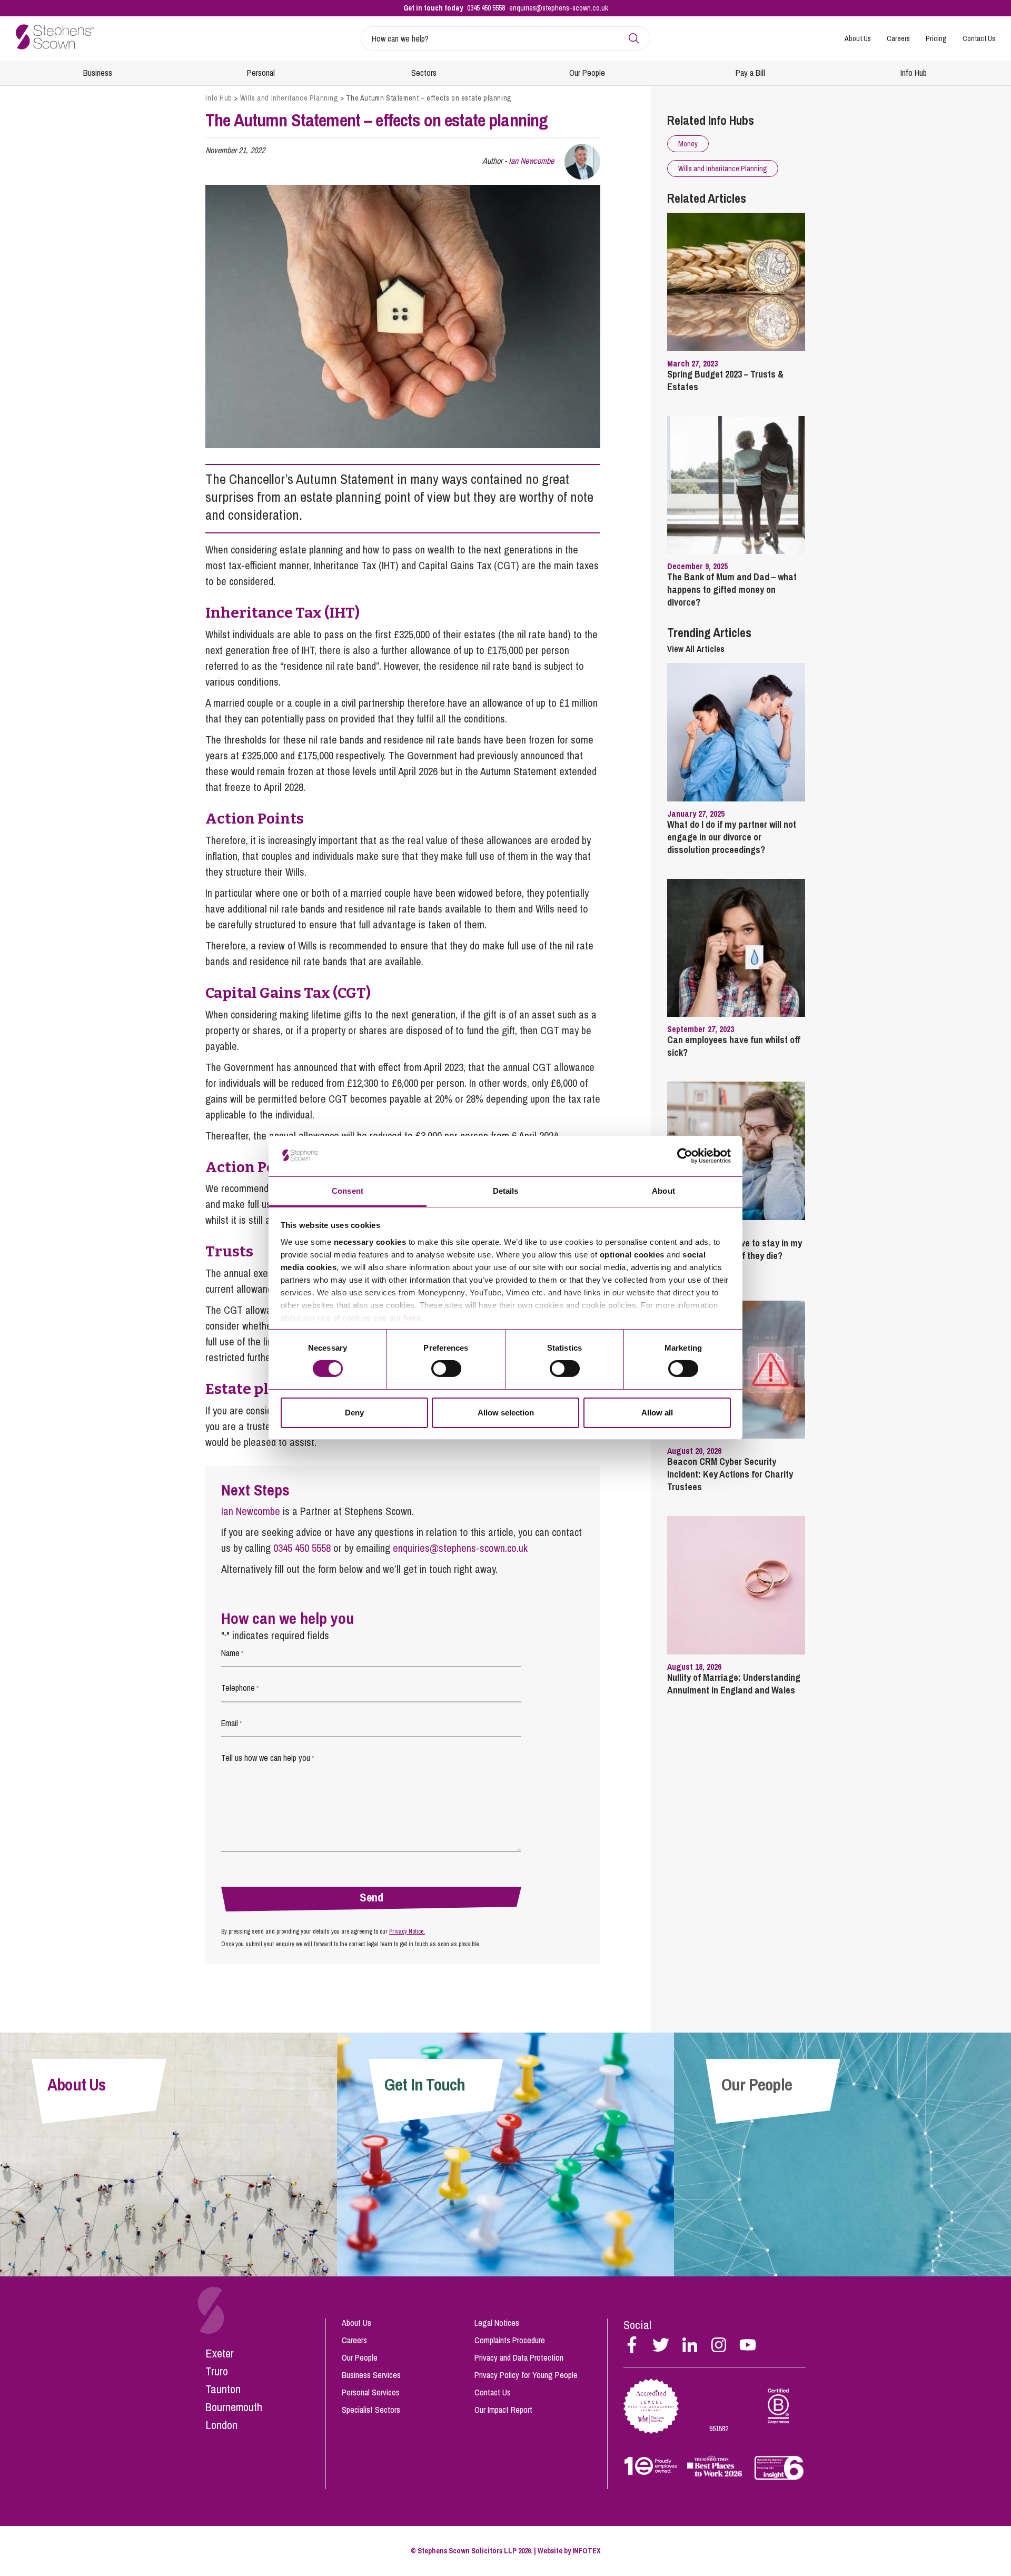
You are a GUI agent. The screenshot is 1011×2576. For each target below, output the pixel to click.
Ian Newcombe (531, 161)
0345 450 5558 (486, 8)
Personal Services (371, 2392)
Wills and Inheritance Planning (289, 98)
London (221, 2425)
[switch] (446, 1369)
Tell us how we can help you (267, 1758)
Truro (217, 2371)
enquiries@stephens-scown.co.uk (559, 8)
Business (98, 73)
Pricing (936, 38)
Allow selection (506, 1413)
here (412, 1318)
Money (688, 144)
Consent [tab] (348, 1191)
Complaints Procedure (510, 2340)
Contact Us (979, 38)
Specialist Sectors (371, 2410)
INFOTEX (587, 2551)
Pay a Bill (750, 73)
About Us (858, 38)
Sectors (424, 73)
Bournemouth (234, 2407)
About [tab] (663, 1191)
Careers (898, 38)
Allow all (657, 1413)
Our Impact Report (503, 2410)
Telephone (240, 1688)
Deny (354, 1413)
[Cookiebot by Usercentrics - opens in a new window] (685, 1156)
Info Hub (914, 73)
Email (231, 1723)
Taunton (223, 2389)
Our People (587, 73)
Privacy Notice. (407, 1931)
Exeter (220, 2353)
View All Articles (696, 649)
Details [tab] (506, 1191)
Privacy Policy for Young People (526, 2375)
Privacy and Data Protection (519, 2357)
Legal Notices (497, 2323)
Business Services (371, 2375)
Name (232, 1653)
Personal (261, 73)
